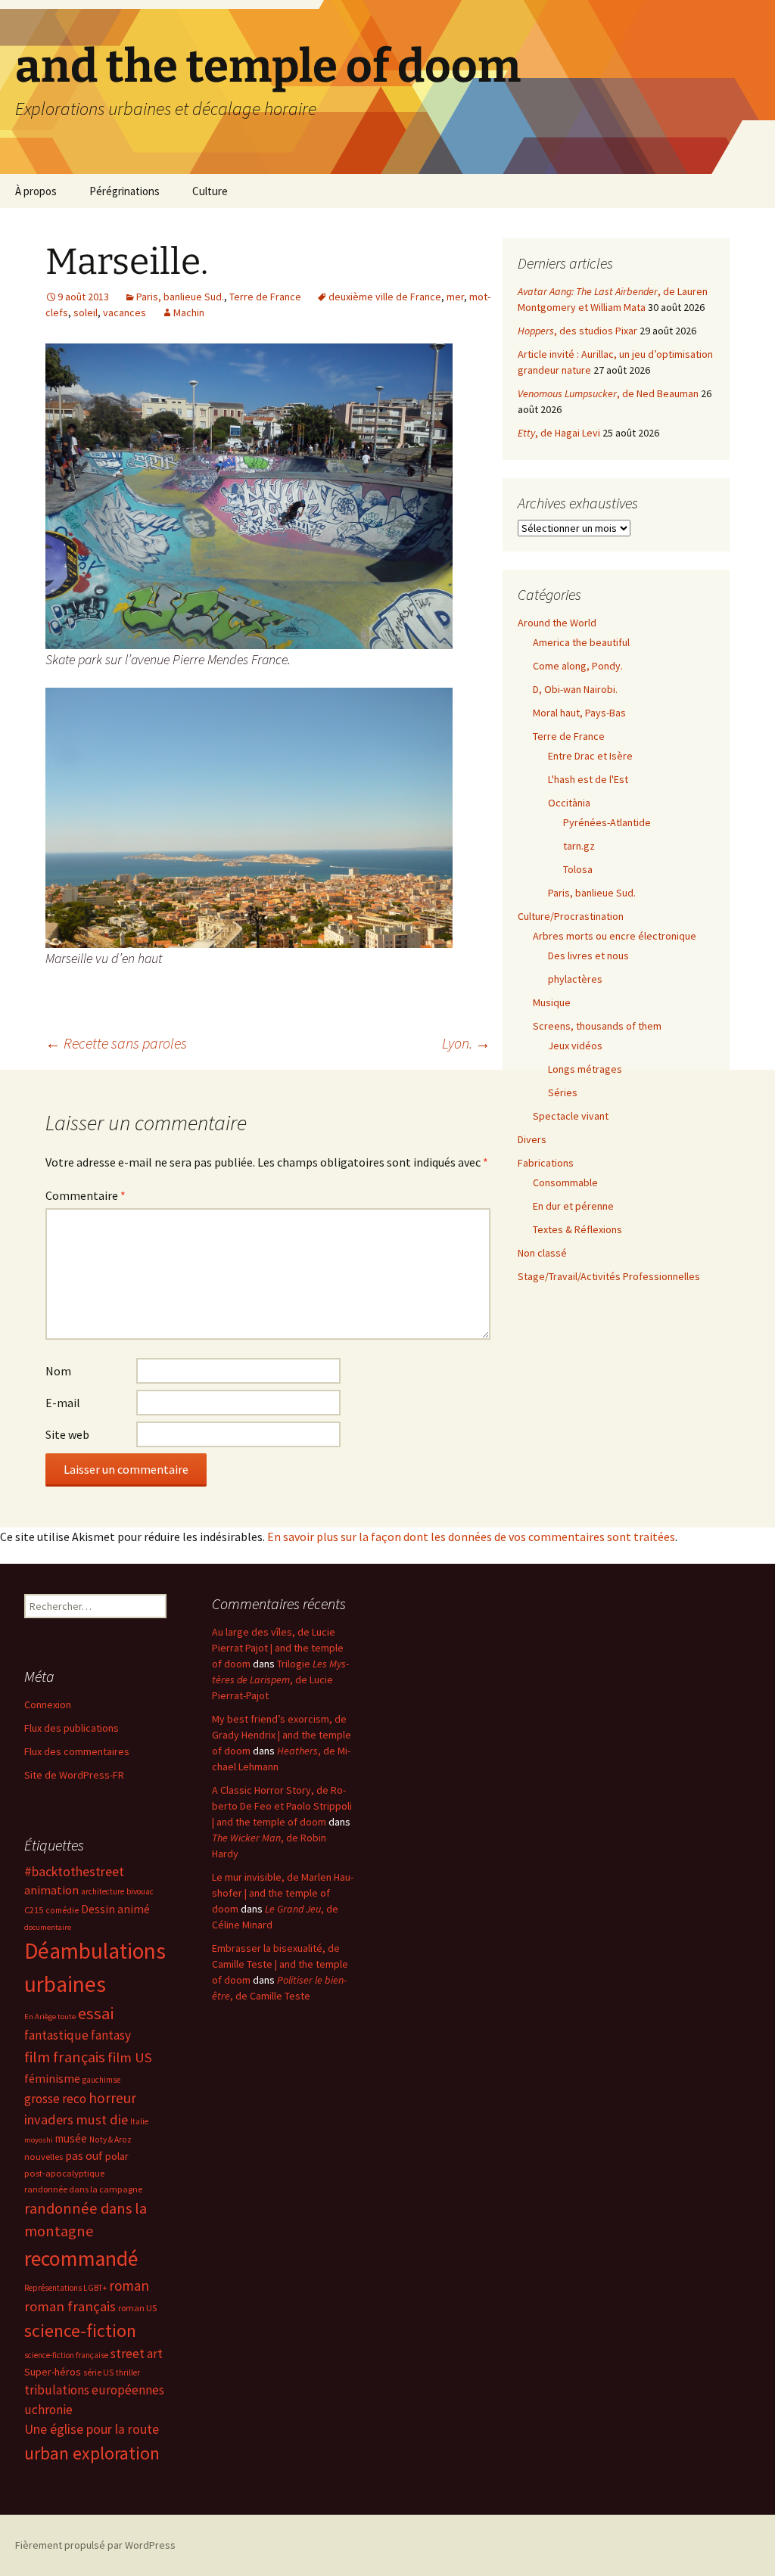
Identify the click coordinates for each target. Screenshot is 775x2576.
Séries (563, 1092)
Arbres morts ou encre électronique (615, 936)
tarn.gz (579, 846)
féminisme (52, 2078)
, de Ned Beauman (608, 393)
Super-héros (53, 2372)
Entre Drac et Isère (590, 756)
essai (96, 2013)
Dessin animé (115, 1909)
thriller (128, 2372)
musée (71, 2138)
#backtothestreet (74, 1872)
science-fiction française (66, 2355)
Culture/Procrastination (571, 916)
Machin (189, 312)
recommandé (81, 2259)
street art (137, 2354)
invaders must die (76, 2119)
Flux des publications (72, 1728)
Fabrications (546, 1163)
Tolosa (578, 869)
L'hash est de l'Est (588, 779)
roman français (70, 2306)
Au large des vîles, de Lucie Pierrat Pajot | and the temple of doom (278, 1648)
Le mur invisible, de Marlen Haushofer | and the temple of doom (283, 1893)
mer (455, 297)
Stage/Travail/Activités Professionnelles (609, 1276)
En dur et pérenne (573, 1206)
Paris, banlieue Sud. (180, 297)
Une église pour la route (92, 2429)
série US (98, 2372)
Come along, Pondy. (578, 666)
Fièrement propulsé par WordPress (95, 2545)
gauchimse (101, 2080)
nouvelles (44, 2157)
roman (129, 2285)
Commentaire (86, 1195)
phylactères (575, 979)
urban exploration (92, 2453)
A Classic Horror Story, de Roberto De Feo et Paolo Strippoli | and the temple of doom (282, 1806)
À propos (36, 191)
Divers (532, 1139)
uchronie (48, 2410)
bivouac (140, 1891)
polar (117, 2156)
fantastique (56, 2035)
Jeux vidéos (575, 1046)
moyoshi (39, 2140)
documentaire (48, 1927)
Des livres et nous (588, 956)
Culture (210, 191)
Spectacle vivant (571, 1116)
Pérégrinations (124, 191)
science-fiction (80, 2331)
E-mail (63, 1403)
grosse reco (55, 2099)
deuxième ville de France (385, 297)
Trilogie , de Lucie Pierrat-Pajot (280, 1680)
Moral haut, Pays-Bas (579, 713)
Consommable (565, 1182)
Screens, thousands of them (597, 1026)
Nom (58, 1371)
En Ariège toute (50, 2017)
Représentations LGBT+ (65, 2288)
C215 (34, 1910)
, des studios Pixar (577, 331)
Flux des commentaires (77, 1751)
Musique (552, 1002)
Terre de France (265, 297)
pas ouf (84, 2156)
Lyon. (466, 1043)
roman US (137, 2308)
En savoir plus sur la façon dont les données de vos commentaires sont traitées (471, 1537)
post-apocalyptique (64, 2173)
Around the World (557, 623)
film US (130, 2057)
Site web (67, 1434)
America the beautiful (581, 642)
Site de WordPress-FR (74, 1775)
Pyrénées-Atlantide (607, 822)
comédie (62, 1910)
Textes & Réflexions (577, 1229)
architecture (103, 1891)
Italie (139, 2121)
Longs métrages (585, 1069)
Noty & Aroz (110, 2139)
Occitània (569, 803)
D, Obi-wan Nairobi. (575, 689)
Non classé (542, 1253)
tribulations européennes (94, 2390)
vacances (124, 312)
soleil (86, 312)
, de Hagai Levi (559, 433)
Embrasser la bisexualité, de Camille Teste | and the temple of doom (280, 1964)
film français (65, 2057)
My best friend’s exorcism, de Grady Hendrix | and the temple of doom (282, 1735)
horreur (112, 2098)
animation (51, 1890)
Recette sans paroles (116, 1043)
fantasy (111, 2035)
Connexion (48, 1704)
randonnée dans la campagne (83, 2189)
